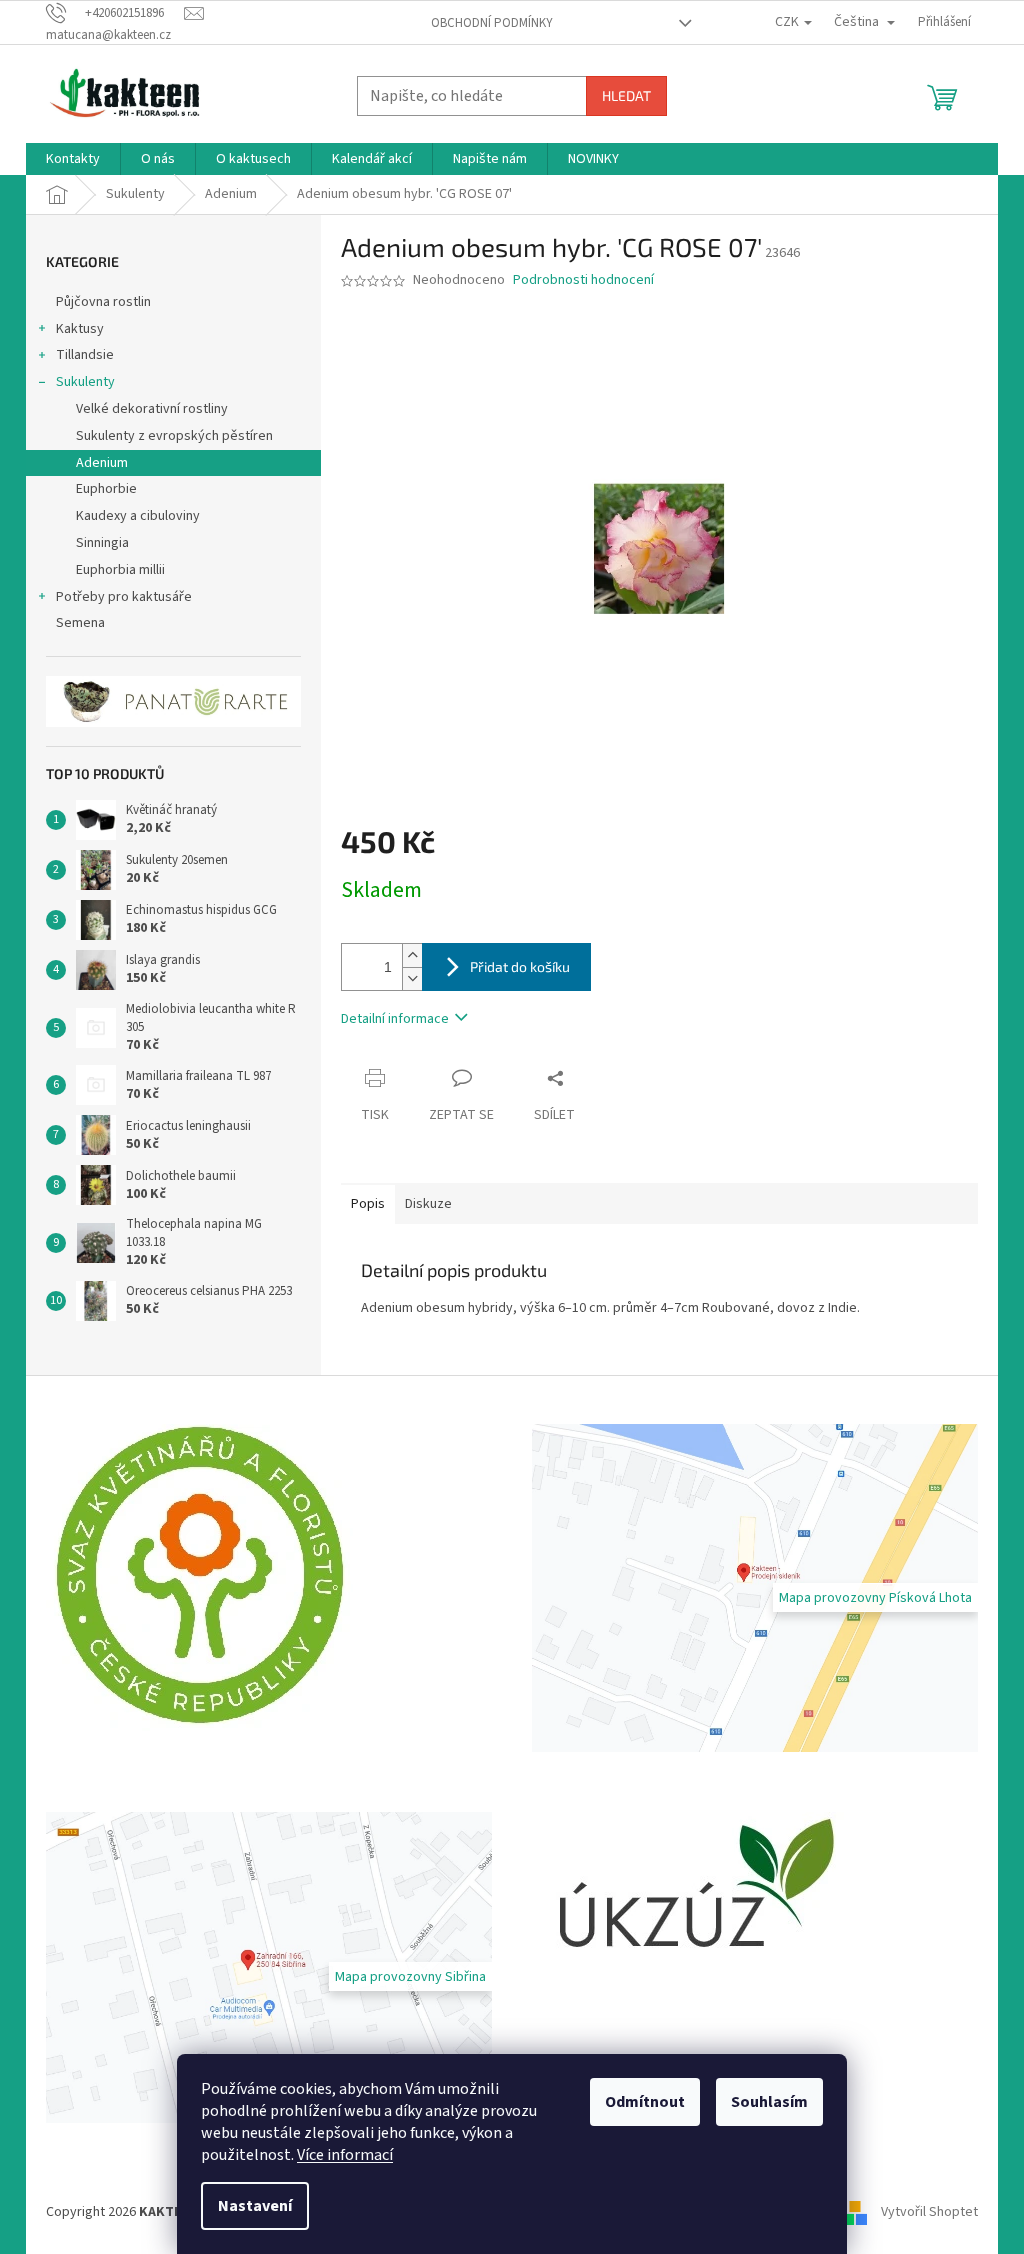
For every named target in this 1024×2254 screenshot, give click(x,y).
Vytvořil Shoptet (929, 2212)
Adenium (102, 463)
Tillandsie (85, 355)
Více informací (345, 2155)
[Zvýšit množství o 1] (412, 955)
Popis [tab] (368, 1204)
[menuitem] (73, 159)
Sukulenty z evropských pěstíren (174, 436)
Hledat (626, 95)
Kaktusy (80, 329)
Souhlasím (769, 2102)
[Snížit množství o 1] (412, 978)
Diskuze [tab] (428, 1204)
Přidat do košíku (520, 966)
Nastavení (255, 2206)
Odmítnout (645, 2102)
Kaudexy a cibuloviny (138, 516)
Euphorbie (106, 489)
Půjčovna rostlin (103, 302)
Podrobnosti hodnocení (583, 280)
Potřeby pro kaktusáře (124, 597)
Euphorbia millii (120, 570)
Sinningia (102, 543)
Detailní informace (395, 1019)
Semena (80, 623)
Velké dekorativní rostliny (152, 409)
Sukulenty (85, 382)
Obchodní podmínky (492, 23)
